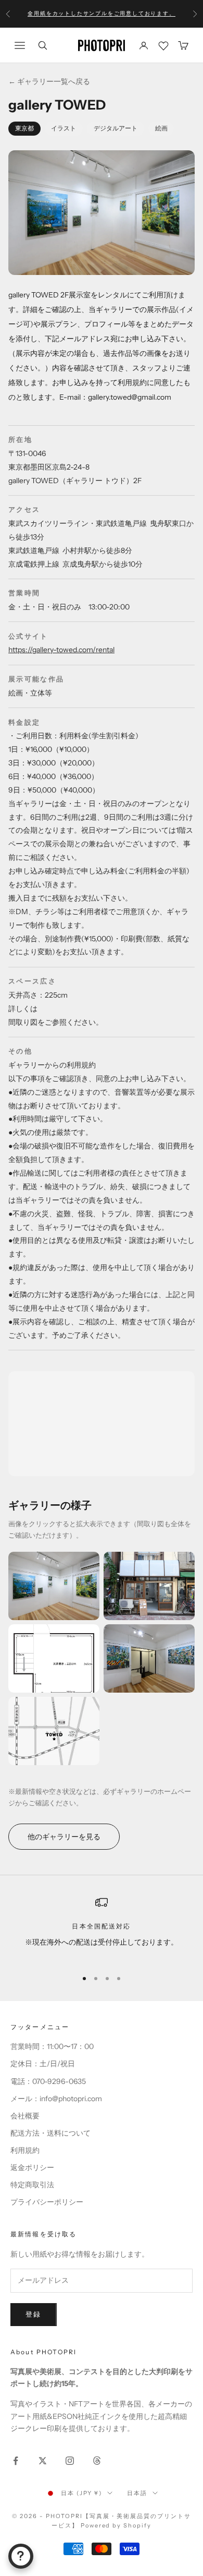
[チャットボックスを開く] (21, 2556)
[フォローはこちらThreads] (97, 2461)
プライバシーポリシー (47, 2202)
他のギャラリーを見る (64, 1837)
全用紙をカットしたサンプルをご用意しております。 (101, 13)
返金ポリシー (32, 2167)
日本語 (137, 2493)
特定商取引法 (32, 2185)
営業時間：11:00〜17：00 (52, 2046)
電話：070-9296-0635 (48, 2081)
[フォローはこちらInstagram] (70, 2461)
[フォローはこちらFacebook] (16, 2461)
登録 (34, 2314)
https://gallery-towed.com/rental (61, 650)
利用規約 (25, 2150)
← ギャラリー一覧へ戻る (49, 81)
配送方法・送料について (50, 2133)
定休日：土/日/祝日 (43, 2064)
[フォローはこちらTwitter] (43, 2461)
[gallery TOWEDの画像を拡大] (54, 1586)
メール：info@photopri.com (56, 2099)
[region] (102, 1928)
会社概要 (25, 2116)
